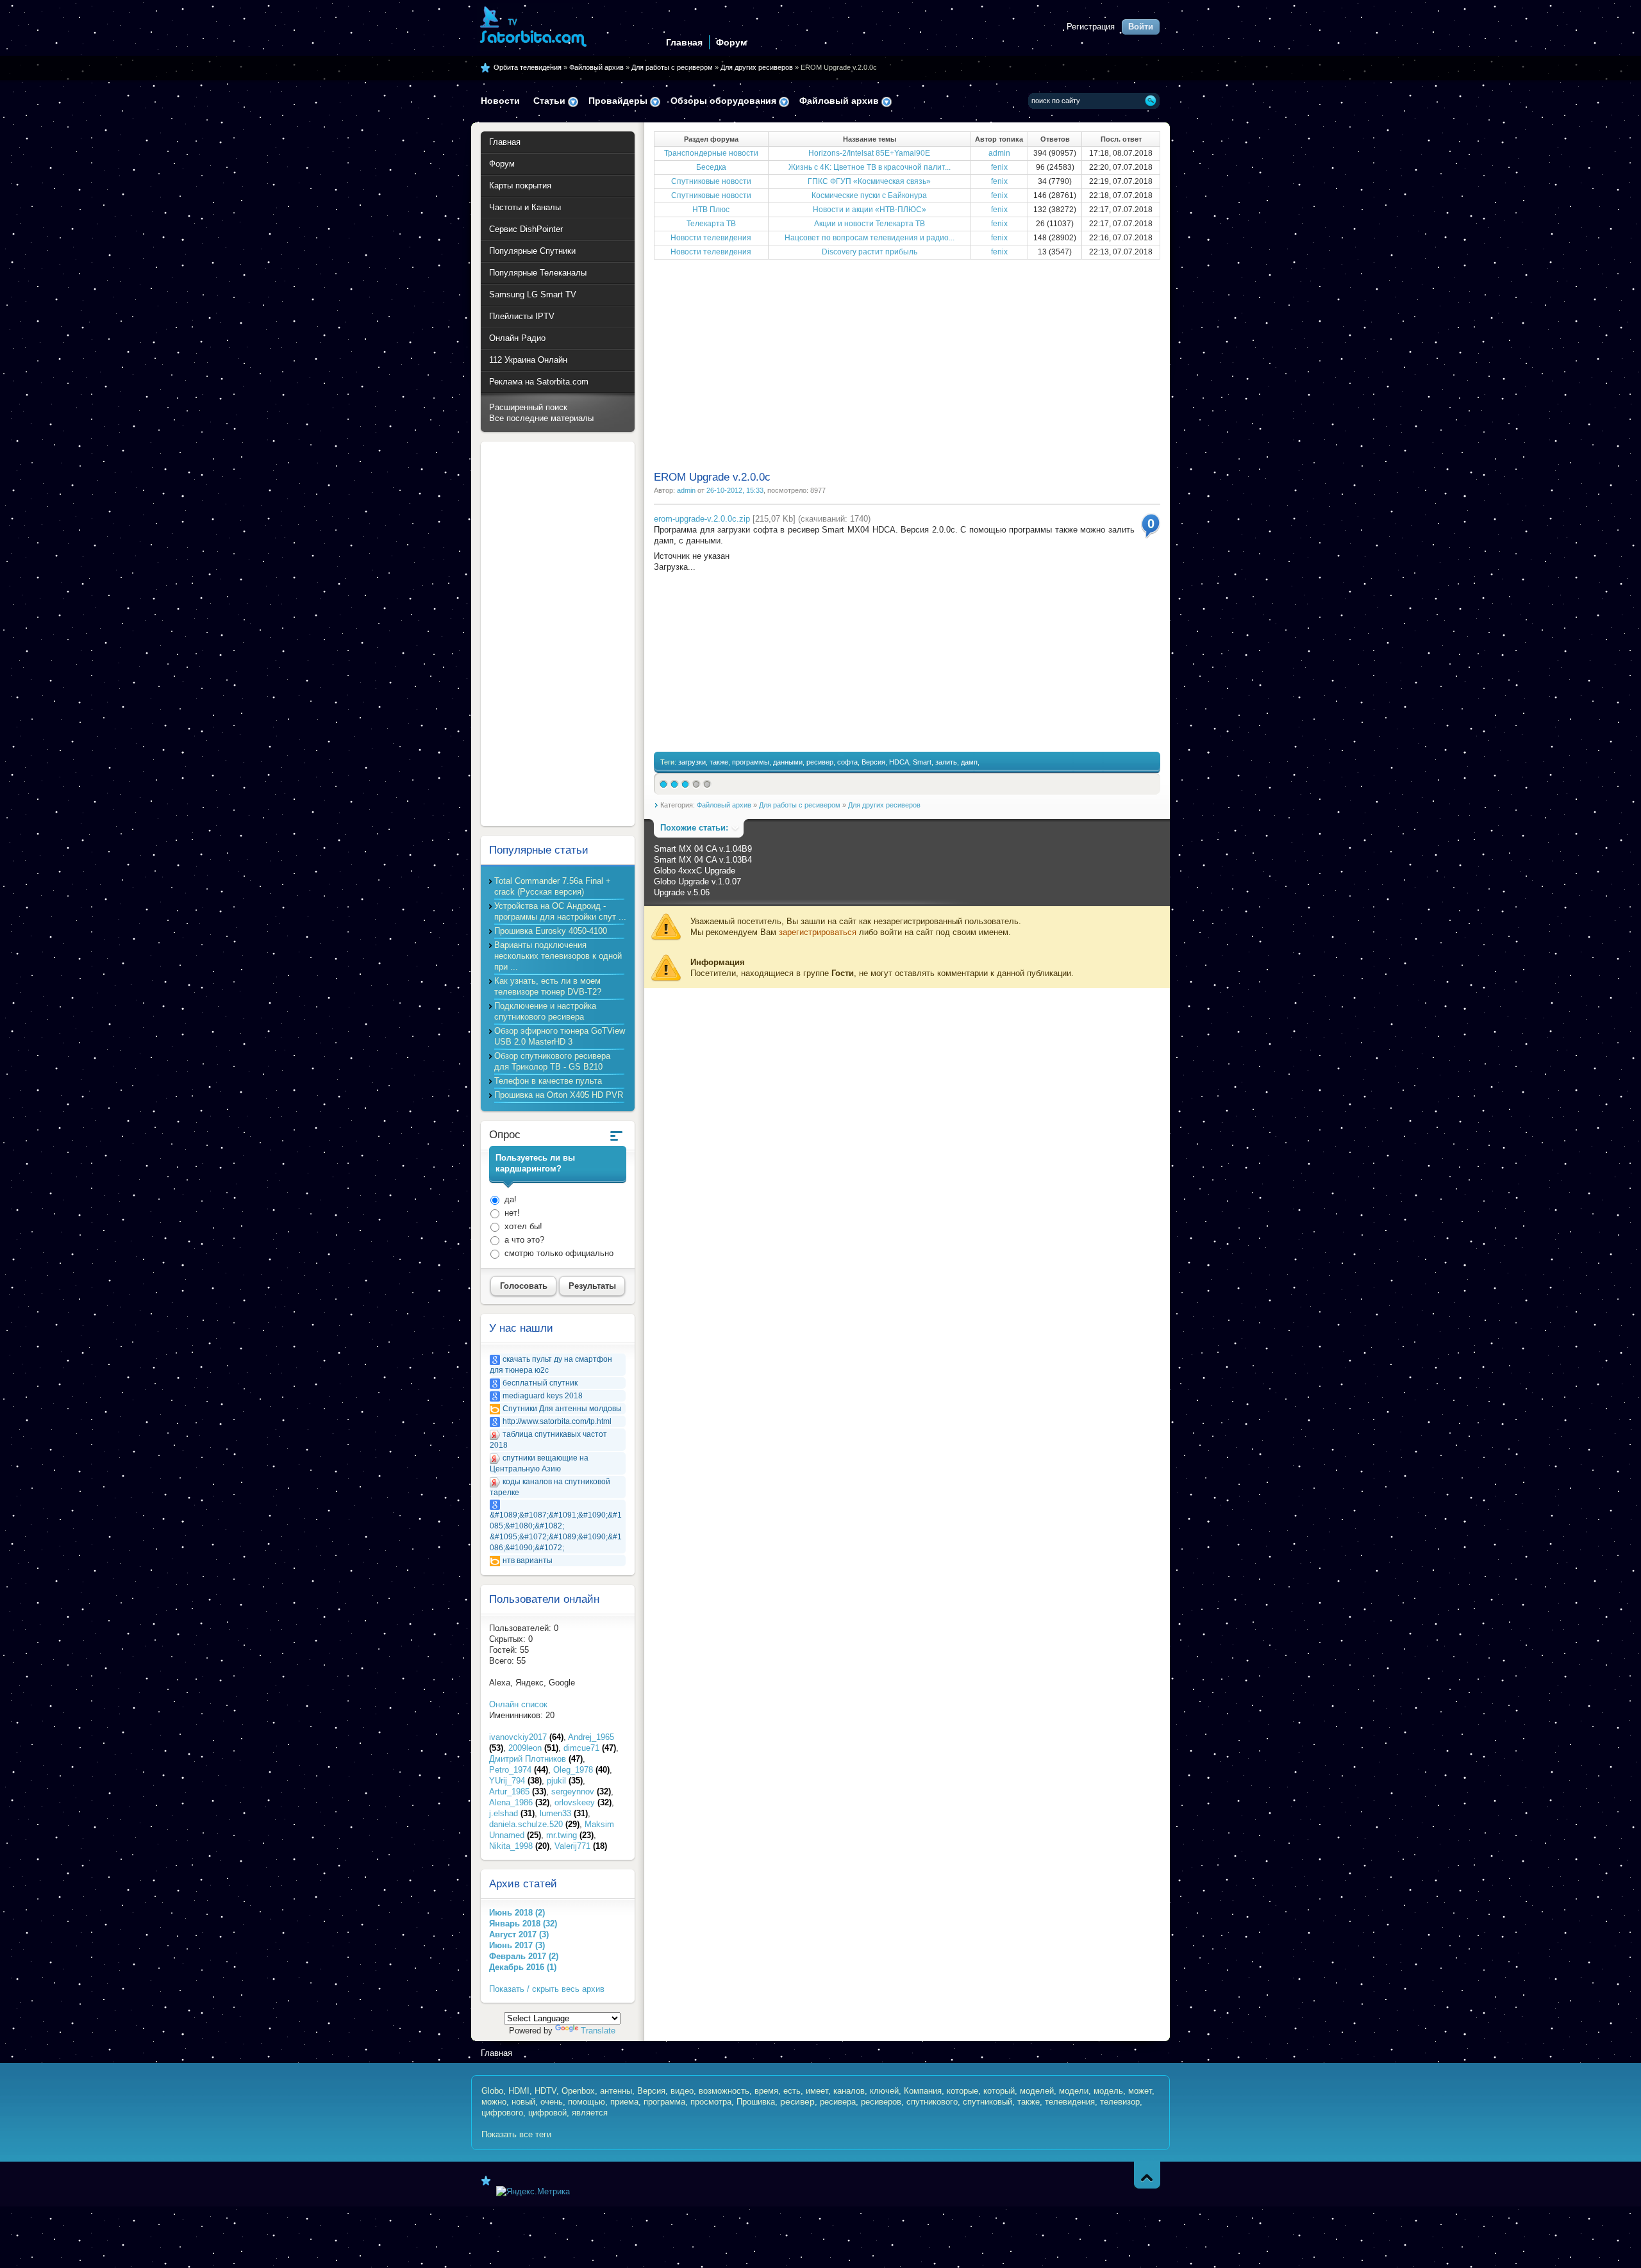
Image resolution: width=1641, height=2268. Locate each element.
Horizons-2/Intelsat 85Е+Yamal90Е (869, 153)
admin (999, 153)
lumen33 (564, 1813)
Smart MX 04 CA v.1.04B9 (703, 849)
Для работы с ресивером (672, 67)
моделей (1037, 2091)
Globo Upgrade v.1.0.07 (697, 882)
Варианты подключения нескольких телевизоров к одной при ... (558, 956)
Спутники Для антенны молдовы (562, 1409)
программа (664, 2102)
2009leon (533, 1748)
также (719, 762)
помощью (587, 2102)
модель (1108, 2091)
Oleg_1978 (581, 1770)
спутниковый (987, 2102)
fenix (999, 167)
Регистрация (1091, 27)
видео (682, 2091)
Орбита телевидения (528, 67)
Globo (492, 2091)
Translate (598, 2031)
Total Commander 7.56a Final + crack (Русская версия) (553, 886)
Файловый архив (596, 67)
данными (788, 762)
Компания (923, 2091)
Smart (922, 762)
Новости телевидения (711, 238)
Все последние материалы (541, 418)
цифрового (502, 2113)
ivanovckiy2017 (526, 1737)
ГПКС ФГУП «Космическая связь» (869, 181)
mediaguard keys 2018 (543, 1396)
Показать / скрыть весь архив (547, 1989)
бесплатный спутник (540, 1383)
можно (494, 2102)
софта (847, 762)
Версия (873, 762)
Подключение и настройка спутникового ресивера (545, 1011)
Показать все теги (516, 2134)
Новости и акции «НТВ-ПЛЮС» (870, 210)
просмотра (711, 2102)
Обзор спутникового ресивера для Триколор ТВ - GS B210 (552, 1061)
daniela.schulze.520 (534, 1824)
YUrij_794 (515, 1781)
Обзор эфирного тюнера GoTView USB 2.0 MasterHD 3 (560, 1036)
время (766, 2091)
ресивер (820, 762)
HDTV (546, 2091)
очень (552, 2102)
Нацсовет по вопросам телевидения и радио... (870, 238)
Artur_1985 (518, 1792)
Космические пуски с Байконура (869, 195)
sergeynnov (581, 1792)
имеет (817, 2091)
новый (523, 2102)
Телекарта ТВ (711, 224)
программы (751, 762)
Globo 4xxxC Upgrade (695, 871)
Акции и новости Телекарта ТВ (870, 224)
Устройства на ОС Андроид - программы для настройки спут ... (560, 911)
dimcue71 (590, 1748)
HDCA (899, 762)
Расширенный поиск (528, 407)
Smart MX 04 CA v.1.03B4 (703, 860)
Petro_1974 (519, 1770)
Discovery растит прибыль (870, 252)
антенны (616, 2091)
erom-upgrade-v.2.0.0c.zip (702, 519)
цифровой (547, 2113)
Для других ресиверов (757, 67)
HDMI (519, 2091)
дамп (969, 762)
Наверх (1147, 2175)
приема (624, 2102)
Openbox (578, 2091)
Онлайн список (518, 1704)
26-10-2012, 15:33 (735, 490)
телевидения (1070, 2102)
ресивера (838, 2102)
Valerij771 (581, 1846)
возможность (724, 2091)
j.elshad (512, 1813)
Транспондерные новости (711, 153)
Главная (684, 42)
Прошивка (756, 2102)
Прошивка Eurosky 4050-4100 (551, 931)
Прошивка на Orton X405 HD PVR (559, 1095)
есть (792, 2091)
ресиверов (881, 2102)
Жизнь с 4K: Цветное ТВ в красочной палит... (870, 167)
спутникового (932, 2102)
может (1140, 2091)
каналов (849, 2091)
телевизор (1120, 2102)
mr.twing (570, 1835)
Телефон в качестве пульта (548, 1081)
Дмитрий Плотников (536, 1759)
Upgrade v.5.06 (682, 892)
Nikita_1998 (519, 1846)
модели (1074, 2091)
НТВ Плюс (711, 210)
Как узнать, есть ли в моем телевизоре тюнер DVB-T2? (548, 986)
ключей (884, 2091)
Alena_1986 (519, 1802)
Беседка (711, 167)
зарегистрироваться (818, 932)
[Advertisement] (907, 364)
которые (962, 2091)
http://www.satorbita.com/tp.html (557, 1421)
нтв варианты (528, 1560)
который (999, 2091)
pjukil (565, 1781)
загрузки (692, 762)
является (590, 2113)
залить (946, 762)
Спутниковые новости (711, 181)
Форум (731, 42)
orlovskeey (583, 1802)
